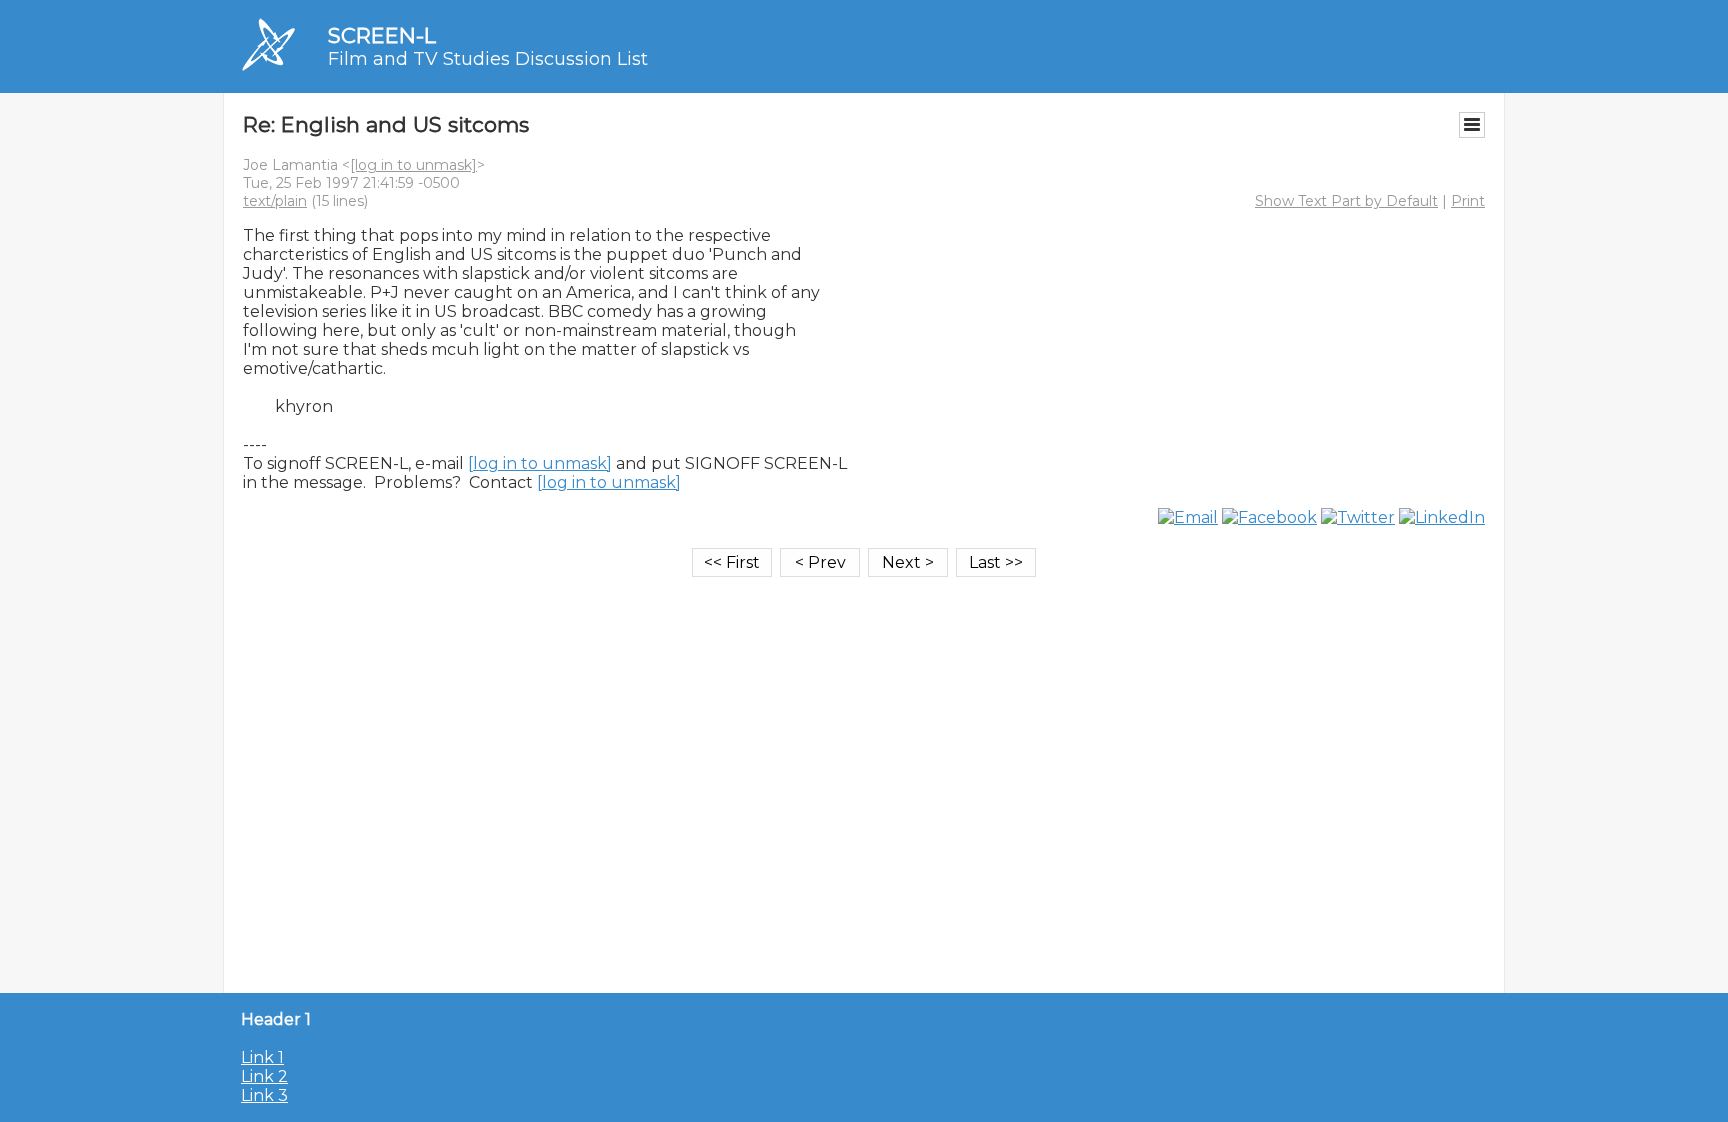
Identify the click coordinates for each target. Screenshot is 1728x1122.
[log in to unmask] (413, 165)
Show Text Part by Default (1346, 201)
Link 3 (264, 1095)
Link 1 (262, 1057)
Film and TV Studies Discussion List (488, 59)
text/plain (275, 201)
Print (1468, 201)
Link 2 (264, 1076)
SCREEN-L (382, 35)
